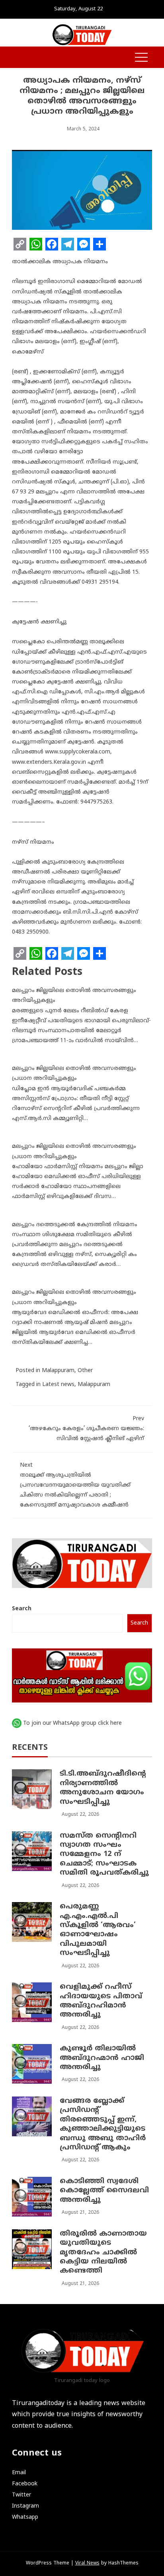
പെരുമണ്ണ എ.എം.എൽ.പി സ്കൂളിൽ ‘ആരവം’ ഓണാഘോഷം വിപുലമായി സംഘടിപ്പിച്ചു (98, 1930)
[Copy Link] (20, 244)
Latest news (58, 1385)
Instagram (25, 2506)
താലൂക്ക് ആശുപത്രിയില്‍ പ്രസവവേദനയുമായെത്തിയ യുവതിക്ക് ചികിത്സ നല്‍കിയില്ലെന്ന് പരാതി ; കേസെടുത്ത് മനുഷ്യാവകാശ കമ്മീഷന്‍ (75, 1485)
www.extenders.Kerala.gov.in (49, 762)
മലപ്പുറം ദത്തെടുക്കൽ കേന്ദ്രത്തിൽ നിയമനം (75, 1225)
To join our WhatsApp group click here (72, 1723)
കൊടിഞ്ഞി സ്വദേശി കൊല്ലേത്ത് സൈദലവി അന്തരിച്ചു (104, 2191)
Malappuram (58, 1371)
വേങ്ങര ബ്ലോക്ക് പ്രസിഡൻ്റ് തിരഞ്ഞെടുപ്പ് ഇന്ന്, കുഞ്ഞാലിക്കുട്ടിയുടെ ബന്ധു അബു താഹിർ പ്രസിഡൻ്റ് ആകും (103, 2124)
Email (19, 2473)
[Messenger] (84, 244)
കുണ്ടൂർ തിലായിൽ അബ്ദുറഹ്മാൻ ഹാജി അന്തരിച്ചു (102, 2058)
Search (22, 1609)
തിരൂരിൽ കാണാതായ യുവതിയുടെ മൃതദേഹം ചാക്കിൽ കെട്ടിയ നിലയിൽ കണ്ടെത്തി (103, 2253)
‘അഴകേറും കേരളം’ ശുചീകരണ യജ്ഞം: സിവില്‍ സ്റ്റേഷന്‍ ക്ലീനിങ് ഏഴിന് (86, 1429)
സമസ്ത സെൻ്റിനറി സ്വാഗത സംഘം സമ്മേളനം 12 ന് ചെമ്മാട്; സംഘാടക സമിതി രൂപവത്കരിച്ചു (104, 1855)
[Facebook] (52, 244)
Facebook (25, 2484)
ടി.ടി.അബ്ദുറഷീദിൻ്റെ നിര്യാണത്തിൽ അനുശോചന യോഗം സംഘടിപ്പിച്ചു (103, 1788)
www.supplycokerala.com (78, 752)
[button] (16, 58)
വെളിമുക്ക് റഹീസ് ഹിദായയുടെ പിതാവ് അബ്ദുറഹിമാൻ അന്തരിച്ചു (101, 2001)
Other (85, 1371)
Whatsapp (25, 2517)
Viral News (87, 2563)
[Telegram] (68, 244)
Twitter (21, 2495)
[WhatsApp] (36, 244)
